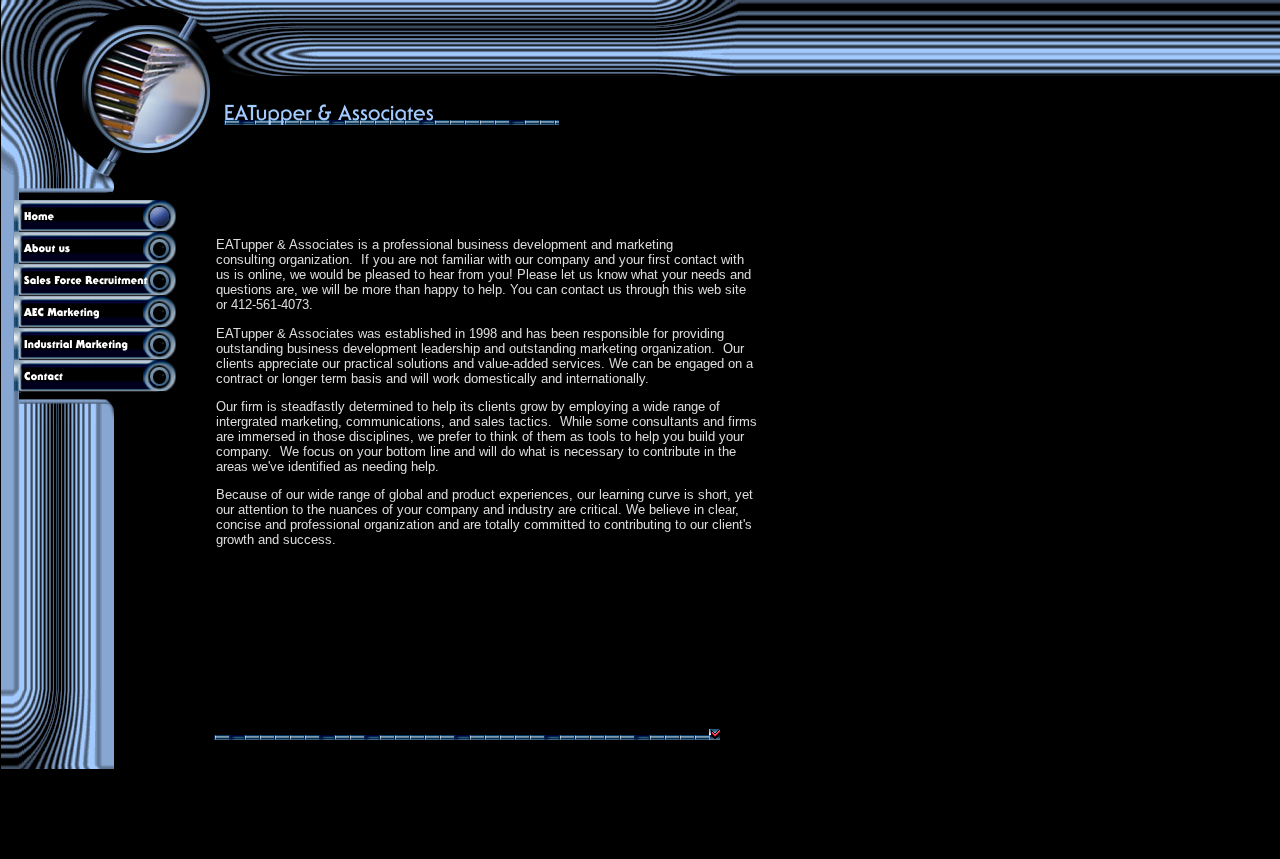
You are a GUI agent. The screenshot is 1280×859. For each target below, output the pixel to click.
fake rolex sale (165, 849)
